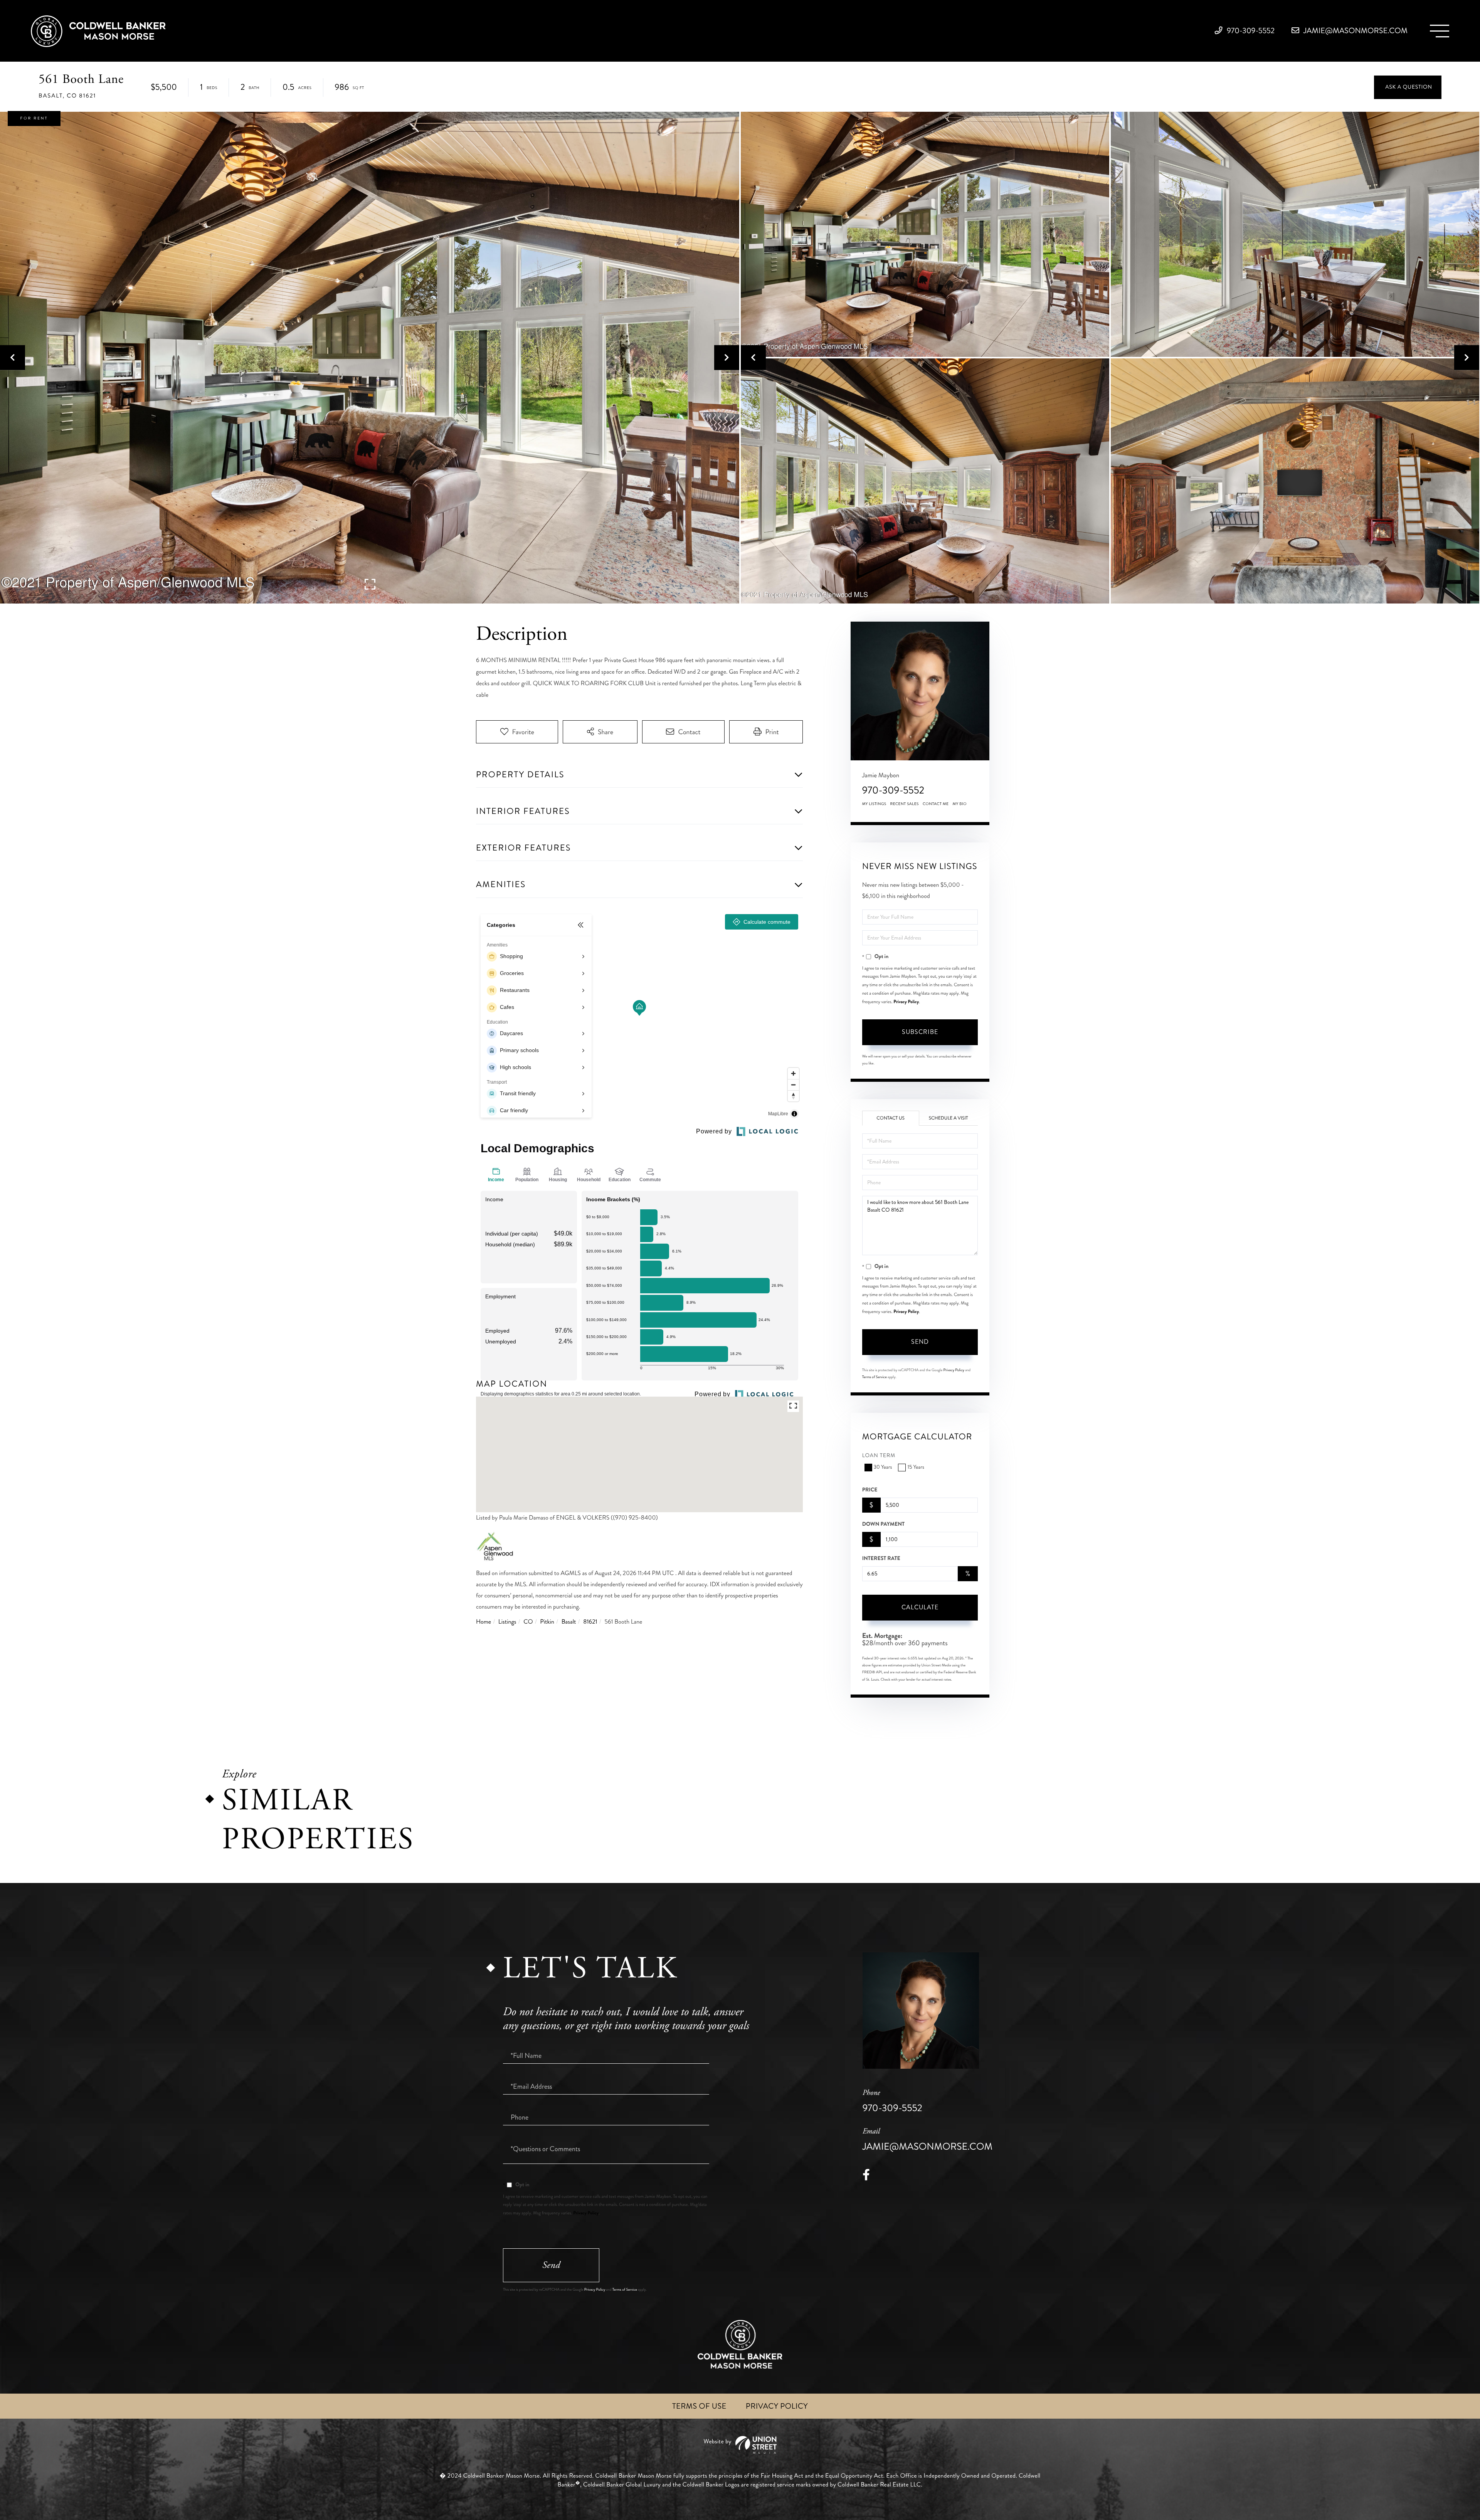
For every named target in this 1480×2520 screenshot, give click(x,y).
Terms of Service (875, 1377)
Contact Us (891, 1118)
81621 (590, 1622)
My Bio (959, 804)
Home (484, 1622)
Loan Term (879, 1456)
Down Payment (883, 1524)
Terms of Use (699, 2406)
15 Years (916, 1467)
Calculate (920, 1607)
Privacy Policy (906, 1002)
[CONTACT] (1408, 87)
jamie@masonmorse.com (1355, 31)
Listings (507, 1622)
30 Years (883, 1467)
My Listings (874, 804)
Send (920, 1342)
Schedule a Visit (949, 1118)
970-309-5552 (1250, 31)
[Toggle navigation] (1440, 31)
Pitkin (547, 1622)
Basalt (569, 1622)
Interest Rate (881, 1558)
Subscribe (920, 1032)
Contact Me (936, 804)
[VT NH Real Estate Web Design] (740, 2445)
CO (528, 1622)
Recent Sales (905, 804)
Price (870, 1490)
